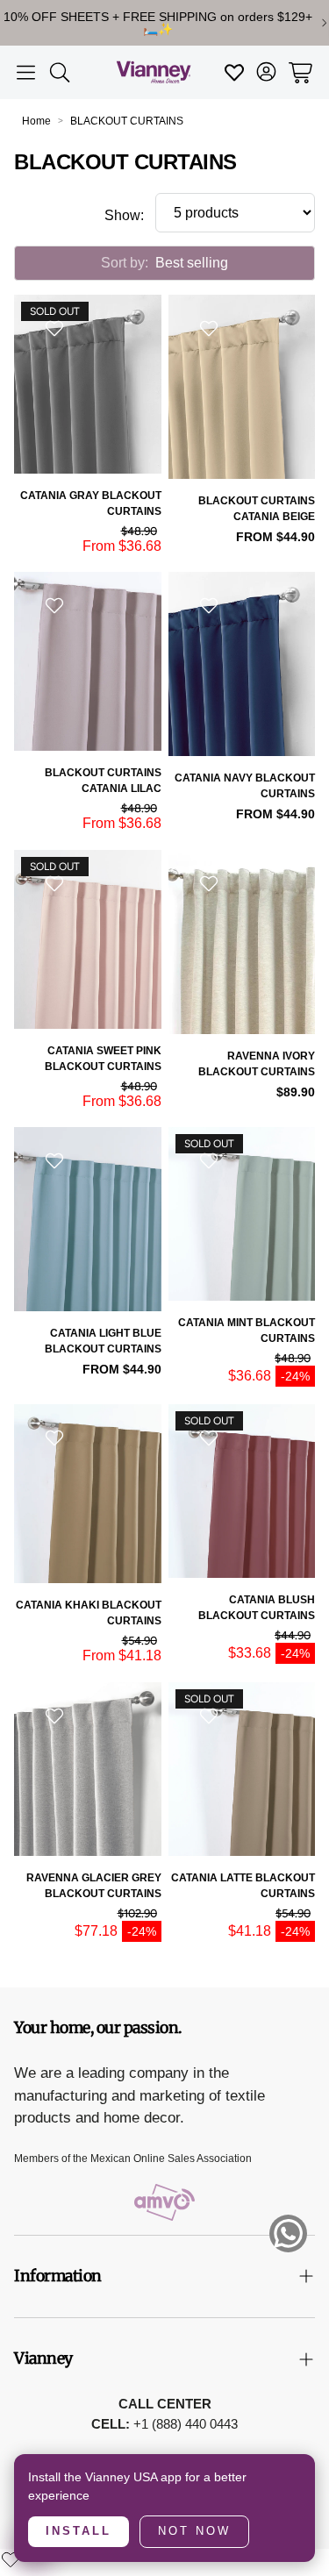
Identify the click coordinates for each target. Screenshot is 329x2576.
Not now (194, 2531)
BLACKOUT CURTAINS (127, 121)
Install (79, 2531)
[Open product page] (242, 387)
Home (36, 121)
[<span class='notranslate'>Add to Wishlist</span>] (57, 328)
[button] (26, 73)
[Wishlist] (11, 2559)
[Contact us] (288, 2233)
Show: (124, 215)
